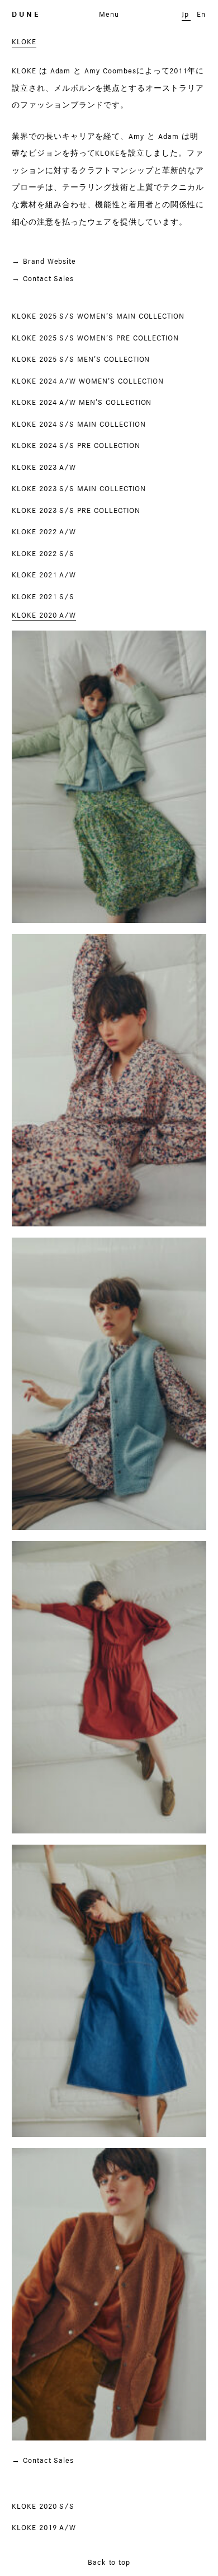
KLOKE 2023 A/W (44, 467)
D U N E (25, 14)
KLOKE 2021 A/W (44, 575)
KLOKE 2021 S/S (43, 596)
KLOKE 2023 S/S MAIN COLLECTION (79, 488)
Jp (185, 14)
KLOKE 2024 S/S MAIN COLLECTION (79, 424)
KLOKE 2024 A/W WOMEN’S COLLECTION (88, 381)
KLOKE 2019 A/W (44, 2527)
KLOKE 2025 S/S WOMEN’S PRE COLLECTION (95, 338)
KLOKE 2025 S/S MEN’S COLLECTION (81, 359)
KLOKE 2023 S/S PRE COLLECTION (76, 510)
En (201, 14)
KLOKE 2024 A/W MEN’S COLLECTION (82, 402)
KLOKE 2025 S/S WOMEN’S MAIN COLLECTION (98, 316)
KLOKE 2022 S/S (43, 553)
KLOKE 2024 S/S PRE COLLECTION (76, 445)
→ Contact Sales (43, 278)
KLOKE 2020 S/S (43, 2506)
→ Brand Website (44, 261)
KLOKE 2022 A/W (44, 531)
